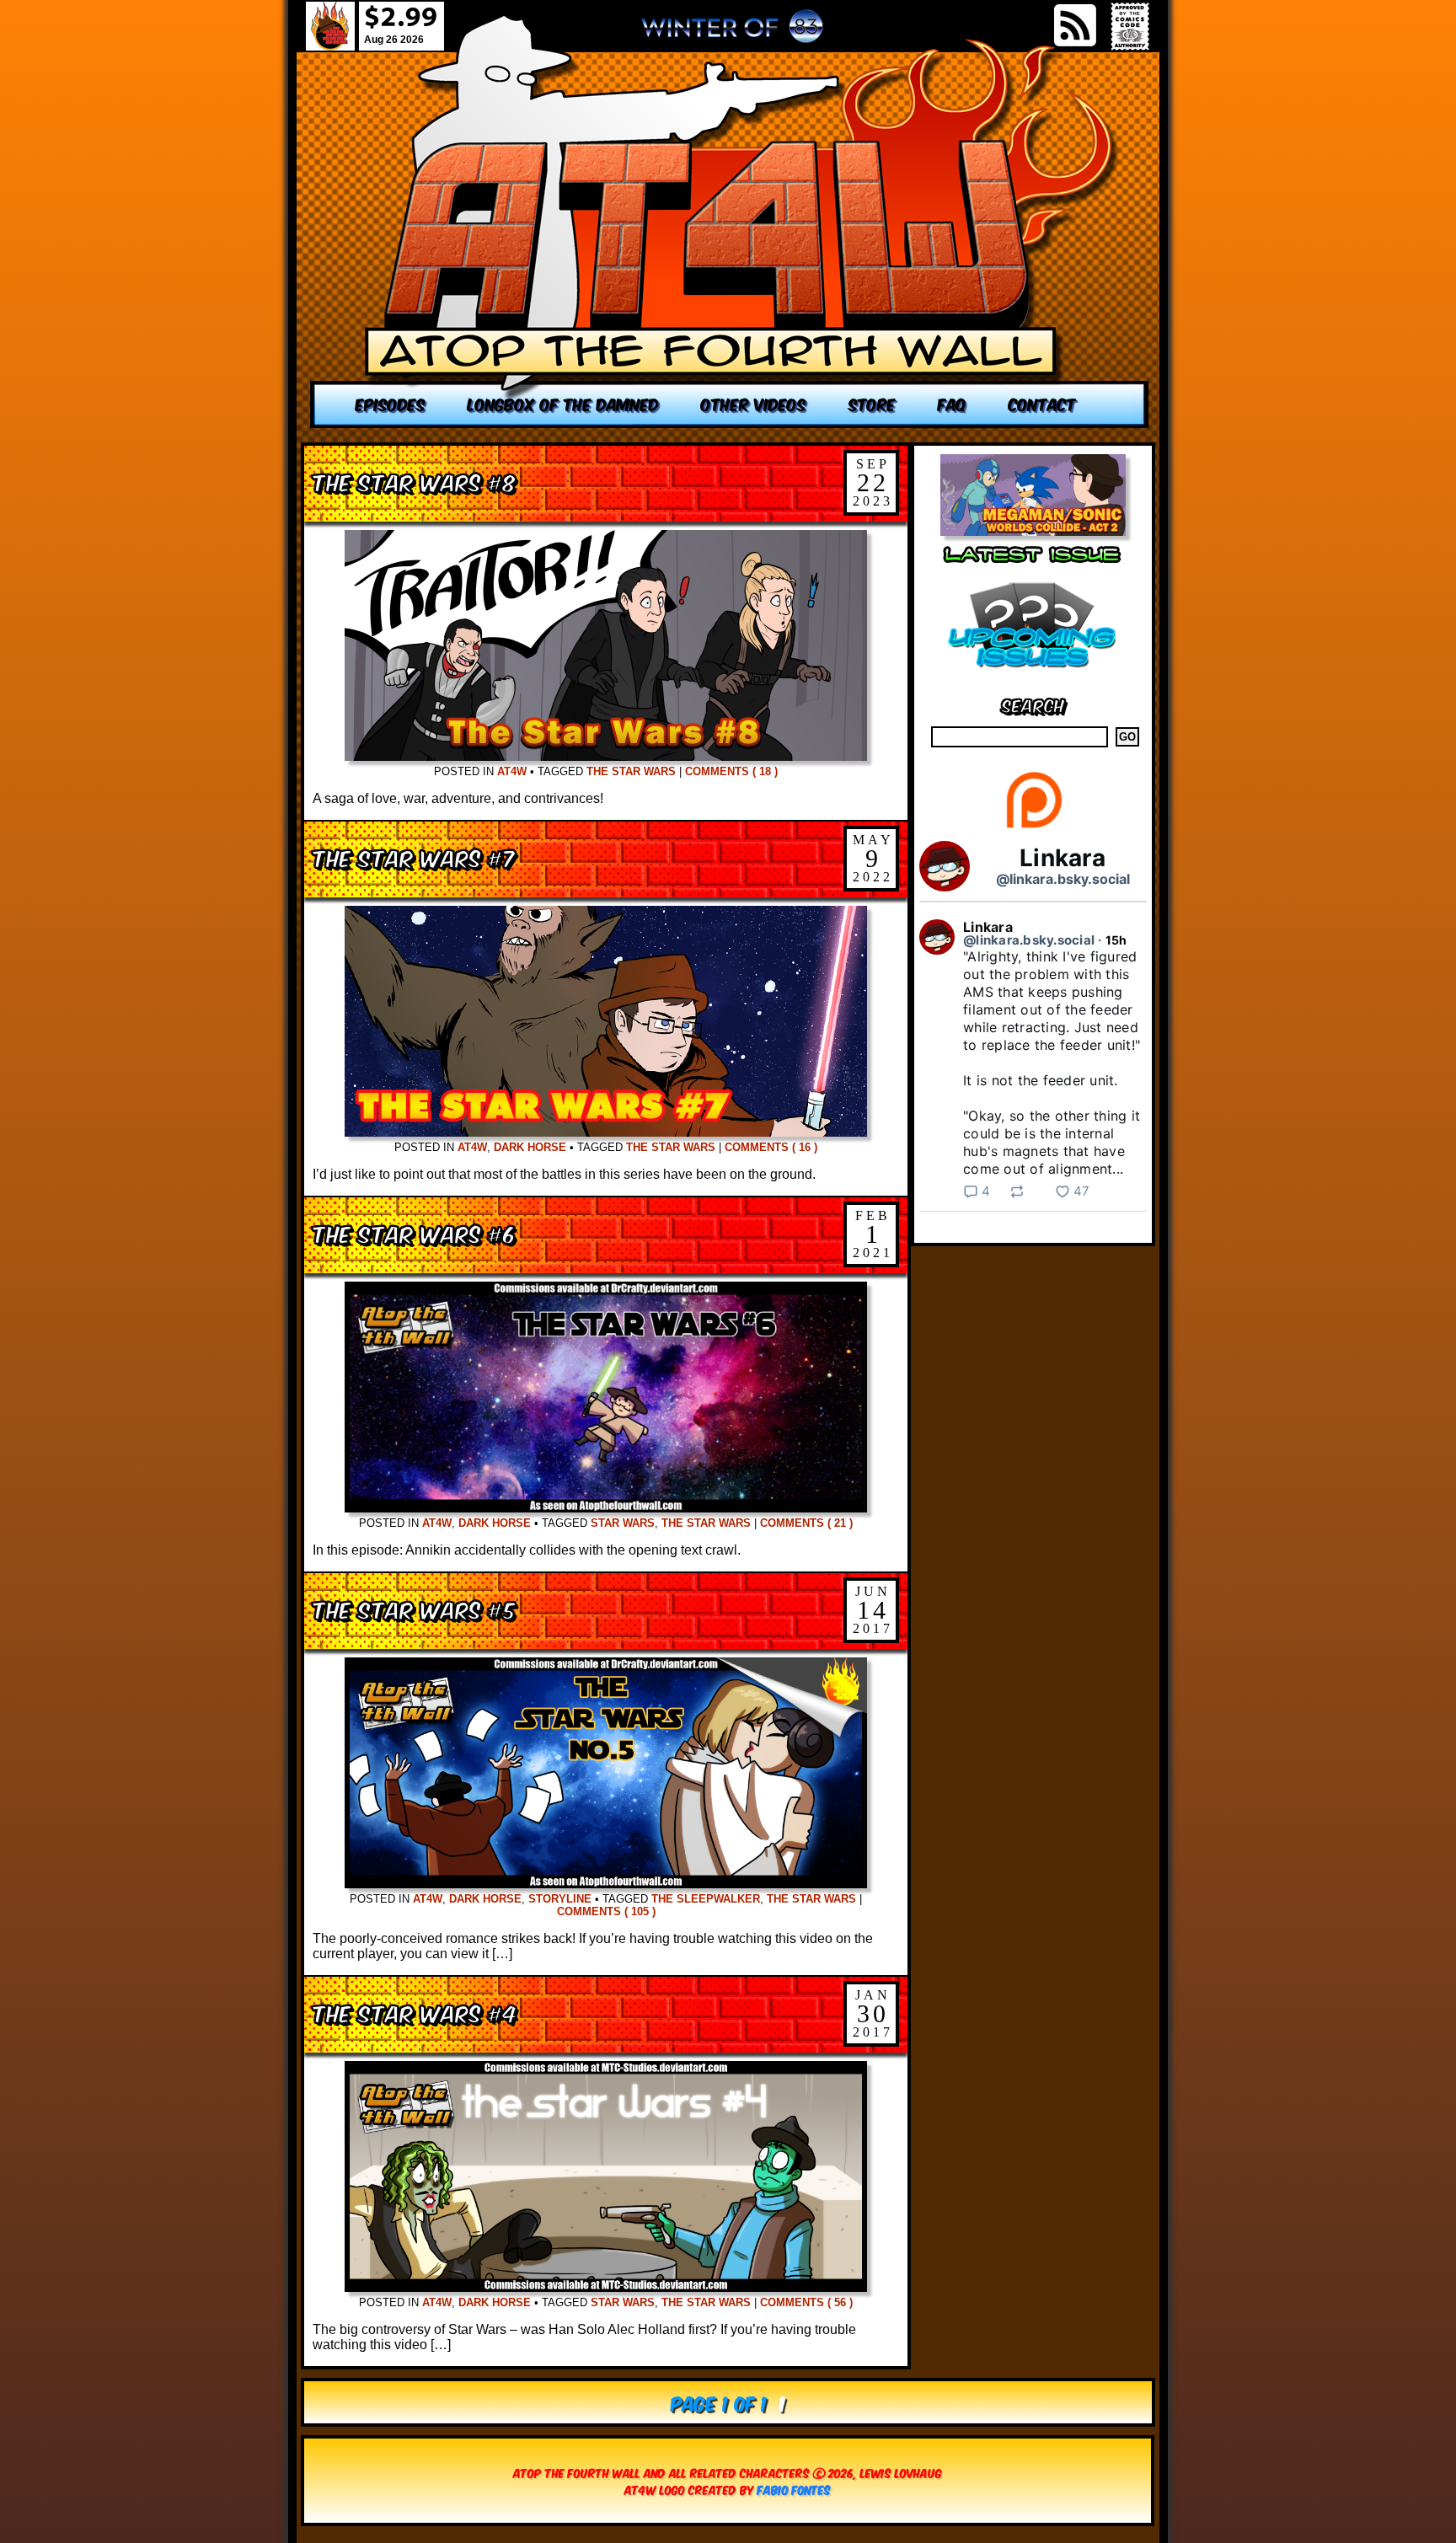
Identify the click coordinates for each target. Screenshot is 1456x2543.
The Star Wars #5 (414, 1608)
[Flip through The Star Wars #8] (606, 756)
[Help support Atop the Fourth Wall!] (1033, 827)
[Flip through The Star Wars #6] (606, 1508)
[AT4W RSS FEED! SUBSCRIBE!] (1075, 25)
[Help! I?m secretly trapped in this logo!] (730, 221)
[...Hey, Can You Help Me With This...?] (732, 33)
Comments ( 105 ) (606, 1911)
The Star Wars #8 (415, 481)
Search (1033, 704)
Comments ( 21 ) (806, 1523)
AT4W (512, 771)
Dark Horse (530, 1147)
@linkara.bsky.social (1063, 879)
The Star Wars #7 (414, 857)
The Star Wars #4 (415, 2012)
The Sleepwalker (706, 1899)
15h (1116, 940)
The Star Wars (631, 771)
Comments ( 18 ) (731, 771)
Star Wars (623, 1523)
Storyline (560, 1899)
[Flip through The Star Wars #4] (606, 2287)
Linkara (1063, 858)
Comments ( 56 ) (806, 2302)
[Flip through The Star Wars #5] (606, 1884)
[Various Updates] (1033, 678)
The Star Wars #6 (414, 1232)
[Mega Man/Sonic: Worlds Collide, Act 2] (1033, 531)
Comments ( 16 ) (771, 1147)
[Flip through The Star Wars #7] (606, 1132)
